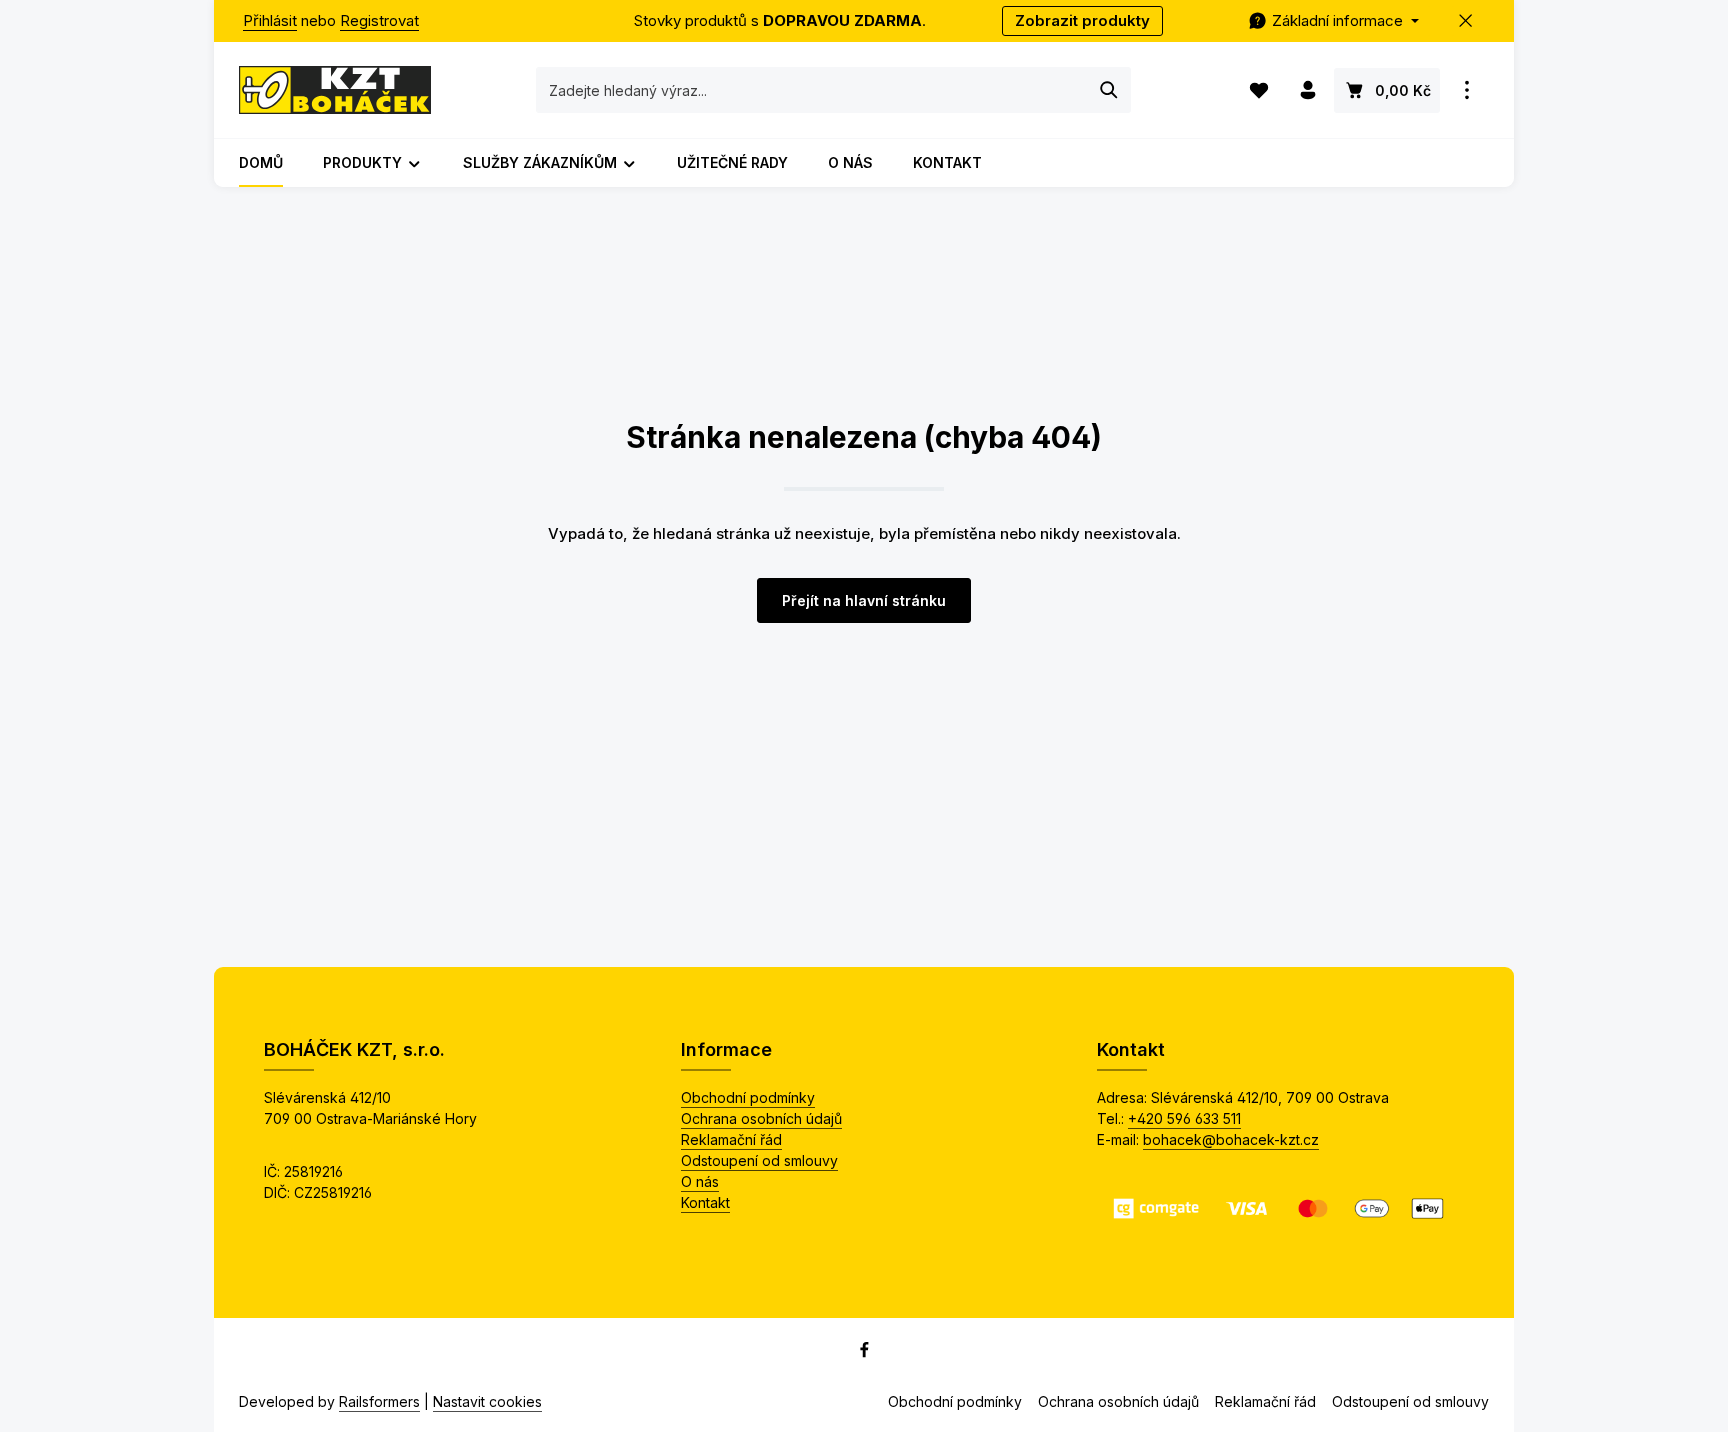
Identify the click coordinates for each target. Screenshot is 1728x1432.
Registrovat (379, 20)
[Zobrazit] (1466, 90)
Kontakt (705, 1202)
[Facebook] (864, 1353)
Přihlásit (270, 20)
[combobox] (812, 90)
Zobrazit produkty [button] (1082, 20)
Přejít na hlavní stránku (864, 600)
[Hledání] (1109, 90)
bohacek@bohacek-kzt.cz (1231, 1139)
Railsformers (379, 1401)
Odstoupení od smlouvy (759, 1160)
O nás (700, 1181)
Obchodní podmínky (748, 1097)
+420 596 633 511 (1184, 1118)
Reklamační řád (731, 1139)
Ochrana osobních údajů (761, 1118)
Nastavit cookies (487, 1401)
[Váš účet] (1307, 90)
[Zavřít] (1466, 21)
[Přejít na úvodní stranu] (335, 90)
